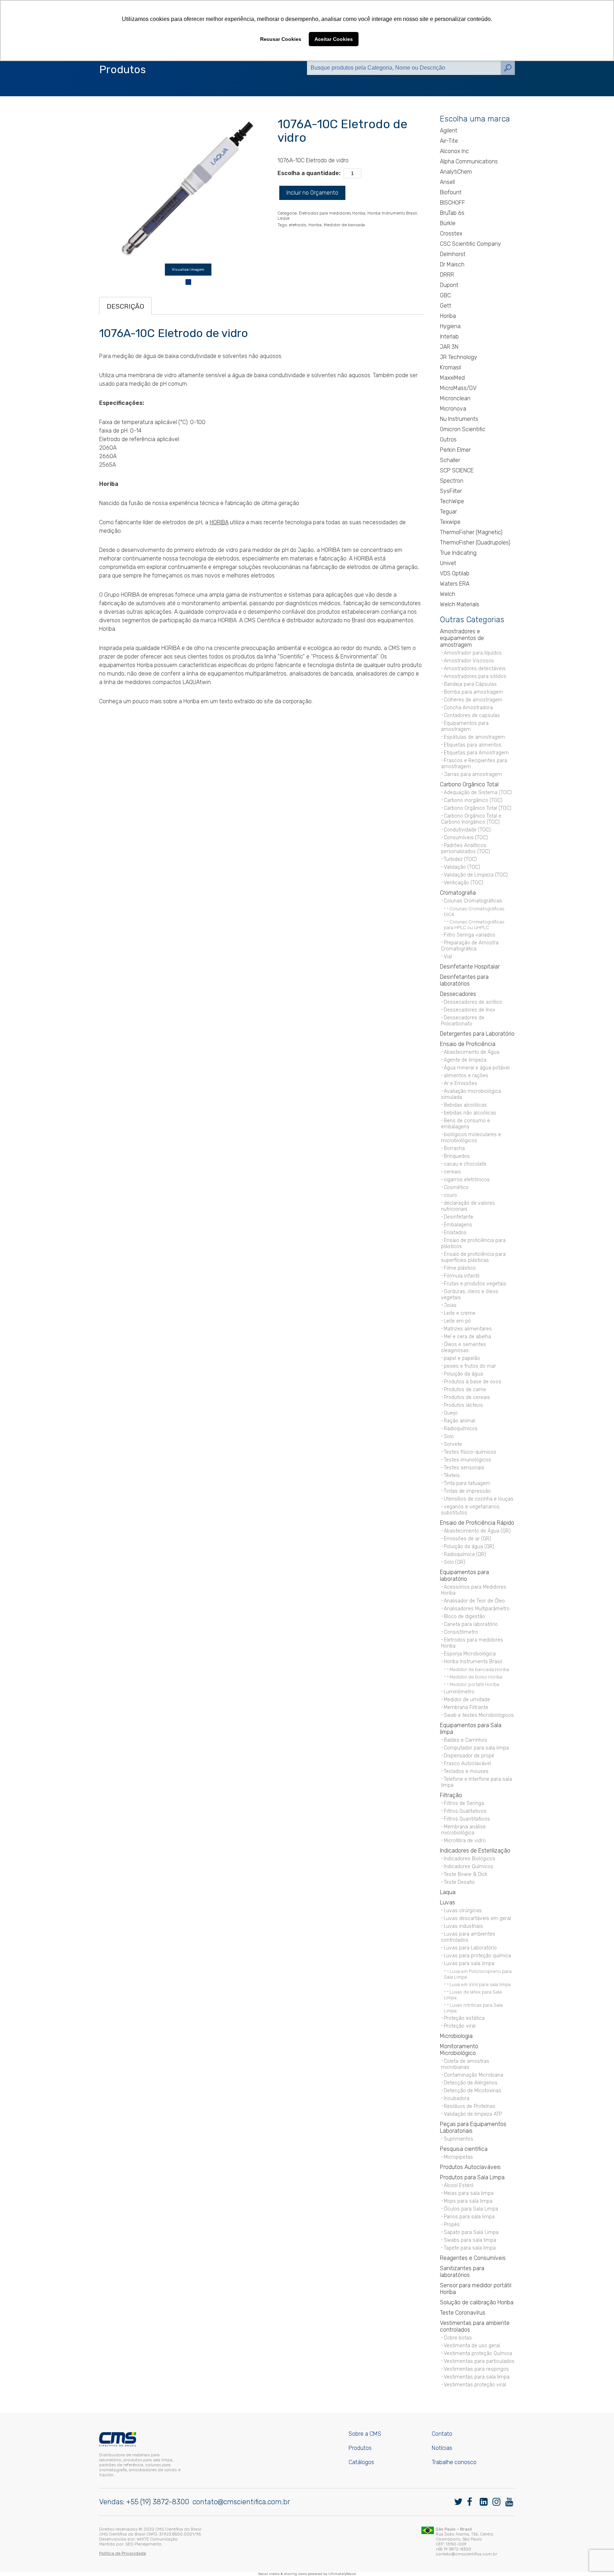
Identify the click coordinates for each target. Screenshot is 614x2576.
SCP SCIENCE (457, 470)
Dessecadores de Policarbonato (463, 1021)
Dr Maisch (452, 264)
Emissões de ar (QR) (467, 1539)
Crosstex (451, 234)
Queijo (451, 1413)
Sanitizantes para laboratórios (462, 2272)
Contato (442, 2434)
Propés (452, 2225)
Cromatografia (458, 893)
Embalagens (458, 1225)
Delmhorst (453, 254)
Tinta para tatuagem (467, 1483)
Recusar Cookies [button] (281, 39)
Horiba (315, 225)
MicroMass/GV (458, 388)
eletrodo (298, 225)
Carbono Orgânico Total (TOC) (478, 808)
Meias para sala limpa (469, 2193)
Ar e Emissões (460, 1083)
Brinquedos (457, 1156)
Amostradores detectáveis (475, 669)
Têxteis (452, 1476)
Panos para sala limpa (469, 2217)
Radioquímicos (461, 1429)
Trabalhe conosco (454, 2462)
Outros (448, 440)
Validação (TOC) (462, 867)
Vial (448, 957)
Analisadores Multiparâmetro (477, 1609)
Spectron (452, 481)
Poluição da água (463, 1374)
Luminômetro (459, 1692)
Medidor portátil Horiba (474, 1684)
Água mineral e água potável (477, 1068)
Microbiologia (456, 2036)
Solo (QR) (454, 1562)
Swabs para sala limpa (470, 2240)
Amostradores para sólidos (475, 676)
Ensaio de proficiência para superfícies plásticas (473, 1257)
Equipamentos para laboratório (464, 1576)
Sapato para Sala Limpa (471, 2232)
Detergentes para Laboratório (477, 1034)
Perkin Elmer (455, 450)
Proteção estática (464, 2018)
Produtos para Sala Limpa (472, 2177)
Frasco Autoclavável (467, 1764)
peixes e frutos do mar (470, 1366)
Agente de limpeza (465, 1060)
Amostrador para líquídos (473, 653)
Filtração (451, 1795)
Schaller (450, 460)
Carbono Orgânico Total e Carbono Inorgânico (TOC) (471, 819)
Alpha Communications (469, 161)
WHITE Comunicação (157, 2539)
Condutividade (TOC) (467, 830)
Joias (450, 1305)
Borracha (454, 1148)
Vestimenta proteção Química (478, 2353)
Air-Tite (449, 141)
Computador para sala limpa (476, 1748)
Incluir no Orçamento (312, 193)
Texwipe (450, 522)
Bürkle (448, 223)
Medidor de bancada (344, 225)
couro (450, 1195)
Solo (449, 1436)
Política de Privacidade (123, 2553)
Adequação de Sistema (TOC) (478, 793)
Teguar (448, 512)
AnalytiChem (456, 172)
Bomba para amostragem (473, 692)
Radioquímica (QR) (465, 1554)
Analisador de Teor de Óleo (474, 1601)
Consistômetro (461, 1632)
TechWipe (452, 501)
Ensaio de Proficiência (468, 1044)
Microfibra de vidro (465, 1841)
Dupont (449, 285)
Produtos (360, 2448)
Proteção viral (460, 2026)
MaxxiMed (452, 378)
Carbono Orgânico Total (469, 784)
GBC (445, 295)
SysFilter (451, 491)
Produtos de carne (465, 1390)
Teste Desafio (459, 1882)
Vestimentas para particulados (479, 2361)
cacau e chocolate (465, 1164)
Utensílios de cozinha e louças (479, 1499)
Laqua (284, 218)
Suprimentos (459, 2139)
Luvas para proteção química (477, 1956)
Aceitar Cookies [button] (334, 39)
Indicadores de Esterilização (475, 1851)
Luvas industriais (463, 1926)
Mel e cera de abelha (467, 1337)
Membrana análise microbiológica (463, 1830)
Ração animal (459, 1421)
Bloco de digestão (464, 1617)
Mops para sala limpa (468, 2201)
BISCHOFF (453, 203)
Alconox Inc (454, 151)
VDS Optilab (455, 573)
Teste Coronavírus (463, 2313)
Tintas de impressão (467, 1491)
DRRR (447, 275)
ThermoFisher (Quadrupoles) (475, 543)
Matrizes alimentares (468, 1329)
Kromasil (450, 367)
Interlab (449, 337)
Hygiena (450, 326)
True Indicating (458, 553)
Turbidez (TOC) (460, 859)
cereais (452, 1172)
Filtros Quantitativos (467, 1819)
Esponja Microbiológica (470, 1654)
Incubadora (457, 2098)
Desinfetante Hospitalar (470, 967)
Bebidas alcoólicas (465, 1105)
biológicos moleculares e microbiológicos (471, 1138)
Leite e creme (460, 1313)
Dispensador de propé (469, 1756)
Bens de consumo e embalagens (465, 1124)
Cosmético (456, 1187)
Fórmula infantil (462, 1276)
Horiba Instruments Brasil (392, 213)
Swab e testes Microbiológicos (479, 1715)
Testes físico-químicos (470, 1452)
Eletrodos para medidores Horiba (332, 213)
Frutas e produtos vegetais (475, 1284)
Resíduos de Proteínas (470, 2106)
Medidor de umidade (467, 1700)
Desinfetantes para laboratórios (464, 980)
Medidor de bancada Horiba (479, 1669)
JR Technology (459, 357)
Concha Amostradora (468, 708)
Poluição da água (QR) (469, 1547)
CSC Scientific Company (470, 244)
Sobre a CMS (365, 2434)
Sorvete (453, 1444)
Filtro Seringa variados (470, 935)
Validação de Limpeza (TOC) (476, 875)
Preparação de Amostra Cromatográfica (470, 946)
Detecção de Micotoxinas (473, 2091)
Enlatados (455, 1233)
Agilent (449, 131)
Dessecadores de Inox (469, 1010)
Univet (448, 563)
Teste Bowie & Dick (466, 1874)
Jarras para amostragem (473, 774)
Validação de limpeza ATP (473, 2114)
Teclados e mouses (466, 1771)
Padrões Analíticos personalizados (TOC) (465, 848)
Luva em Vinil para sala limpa (480, 1984)
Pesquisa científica (464, 2149)
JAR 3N (449, 347)
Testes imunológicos (467, 1460)
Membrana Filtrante (466, 1707)
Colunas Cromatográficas (473, 901)
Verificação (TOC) (464, 883)
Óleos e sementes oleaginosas (464, 1347)
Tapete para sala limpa (470, 2248)
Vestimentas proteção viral (475, 2385)
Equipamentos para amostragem (465, 726)
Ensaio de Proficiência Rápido (477, 1523)
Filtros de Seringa (464, 1803)
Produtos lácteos (463, 1405)
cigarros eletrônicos (467, 1180)
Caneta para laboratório (471, 1624)
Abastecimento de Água (472, 1052)
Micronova (453, 409)
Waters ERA (455, 584)
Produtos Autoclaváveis (470, 2167)
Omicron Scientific (463, 429)
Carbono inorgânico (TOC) (473, 800)
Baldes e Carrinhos (465, 1740)
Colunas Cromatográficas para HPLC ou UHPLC (474, 924)
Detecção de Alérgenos (471, 2083)
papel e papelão (462, 1358)
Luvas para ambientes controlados (468, 1937)
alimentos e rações (466, 1076)
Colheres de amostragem (473, 700)
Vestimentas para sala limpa (477, 2377)
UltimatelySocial (342, 2574)
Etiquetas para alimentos (473, 745)
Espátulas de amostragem (474, 737)
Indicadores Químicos (468, 1867)
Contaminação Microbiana (473, 2075)
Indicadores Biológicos (470, 1859)
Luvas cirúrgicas (463, 1911)
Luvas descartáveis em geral (477, 1918)
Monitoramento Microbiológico (459, 2050)
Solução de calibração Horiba (477, 2302)
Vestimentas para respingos (476, 2369)
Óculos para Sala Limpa (471, 2209)
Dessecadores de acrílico (473, 1002)
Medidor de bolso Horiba (476, 1677)
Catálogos (361, 2462)
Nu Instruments (459, 419)
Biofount (451, 192)
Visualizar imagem (188, 270)
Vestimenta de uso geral (472, 2346)
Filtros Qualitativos (465, 1811)
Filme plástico (460, 1268)
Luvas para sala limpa (469, 1964)
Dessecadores (458, 994)
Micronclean (455, 398)
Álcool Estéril (459, 2185)
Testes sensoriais (464, 1468)
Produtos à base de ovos (473, 1382)
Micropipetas (458, 2157)
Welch (448, 594)
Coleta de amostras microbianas (465, 2064)
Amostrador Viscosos (469, 661)
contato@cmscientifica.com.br (241, 2502)
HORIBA (219, 522)
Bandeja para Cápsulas (470, 684)
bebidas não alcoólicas (470, 1113)
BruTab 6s (452, 213)
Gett (446, 306)
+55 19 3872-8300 (453, 2549)
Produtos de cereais (467, 1397)
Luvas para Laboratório (470, 1948)
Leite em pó (457, 1321)
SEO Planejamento (144, 2544)
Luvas (448, 1902)
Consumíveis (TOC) (466, 838)
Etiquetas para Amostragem (476, 753)
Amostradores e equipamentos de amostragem (462, 638)
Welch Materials (460, 604)
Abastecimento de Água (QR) (477, 1531)
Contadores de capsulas (472, 715)
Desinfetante (459, 1217)
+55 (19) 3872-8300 (158, 2502)
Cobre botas (458, 2338)
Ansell (447, 182)
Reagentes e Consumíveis (473, 2258)
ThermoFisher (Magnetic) (471, 532)
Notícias (442, 2448)
